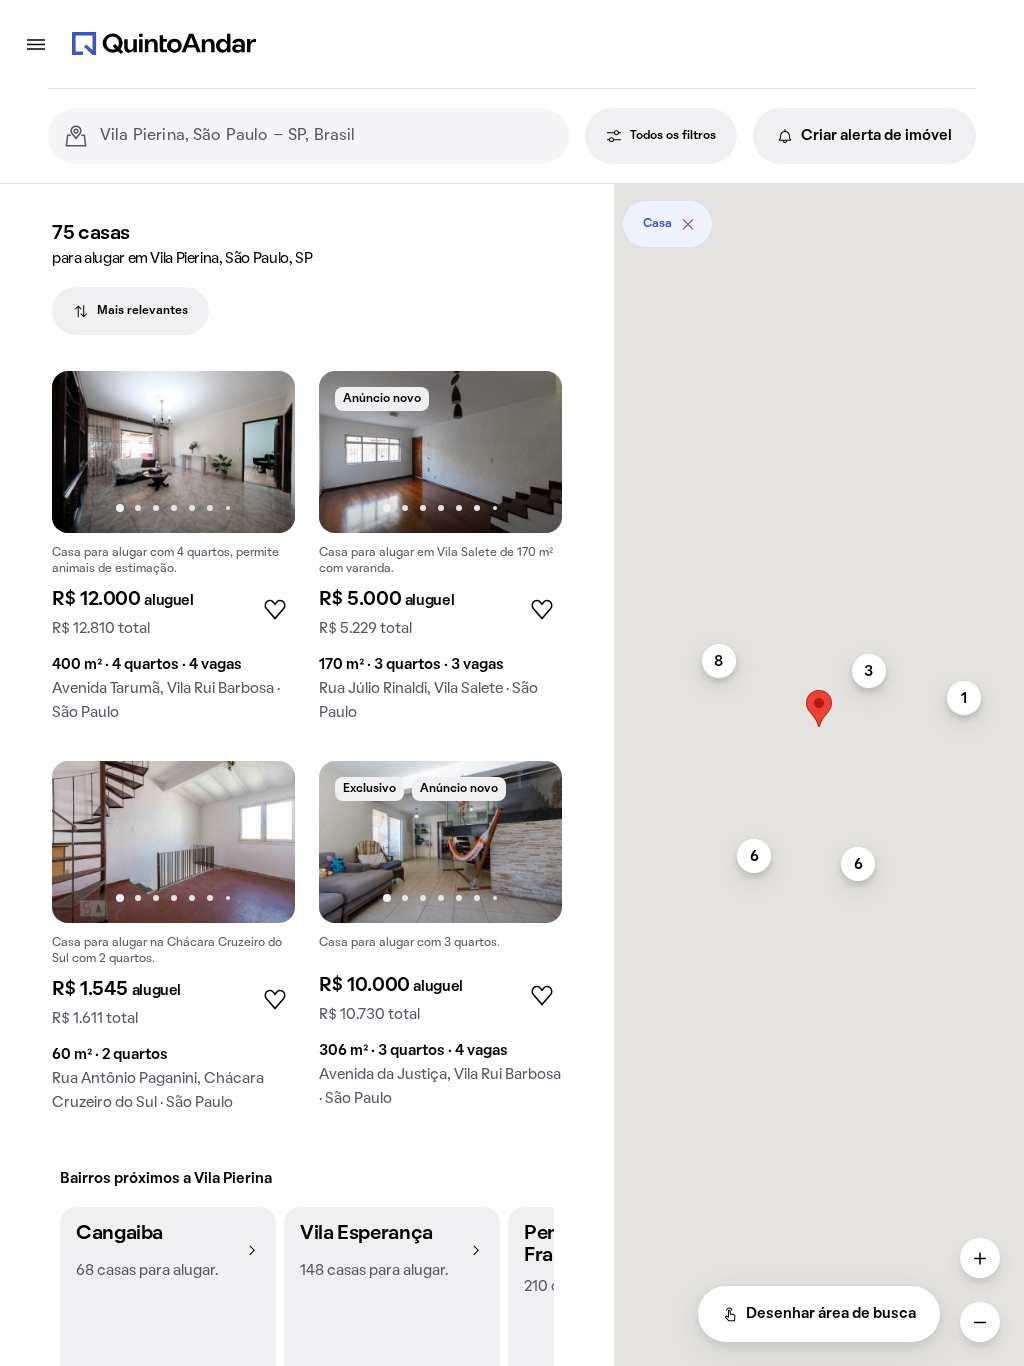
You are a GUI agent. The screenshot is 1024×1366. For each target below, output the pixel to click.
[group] (173, 554)
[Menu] (36, 44)
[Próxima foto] (259, 452)
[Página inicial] (164, 44)
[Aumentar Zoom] (980, 1258)
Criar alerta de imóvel (876, 136)
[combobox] (326, 136)
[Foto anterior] (88, 452)
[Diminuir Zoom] (980, 1322)
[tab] (130, 311)
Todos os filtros (673, 136)
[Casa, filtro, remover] (688, 224)
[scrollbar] (819, 216)
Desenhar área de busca (831, 1314)
